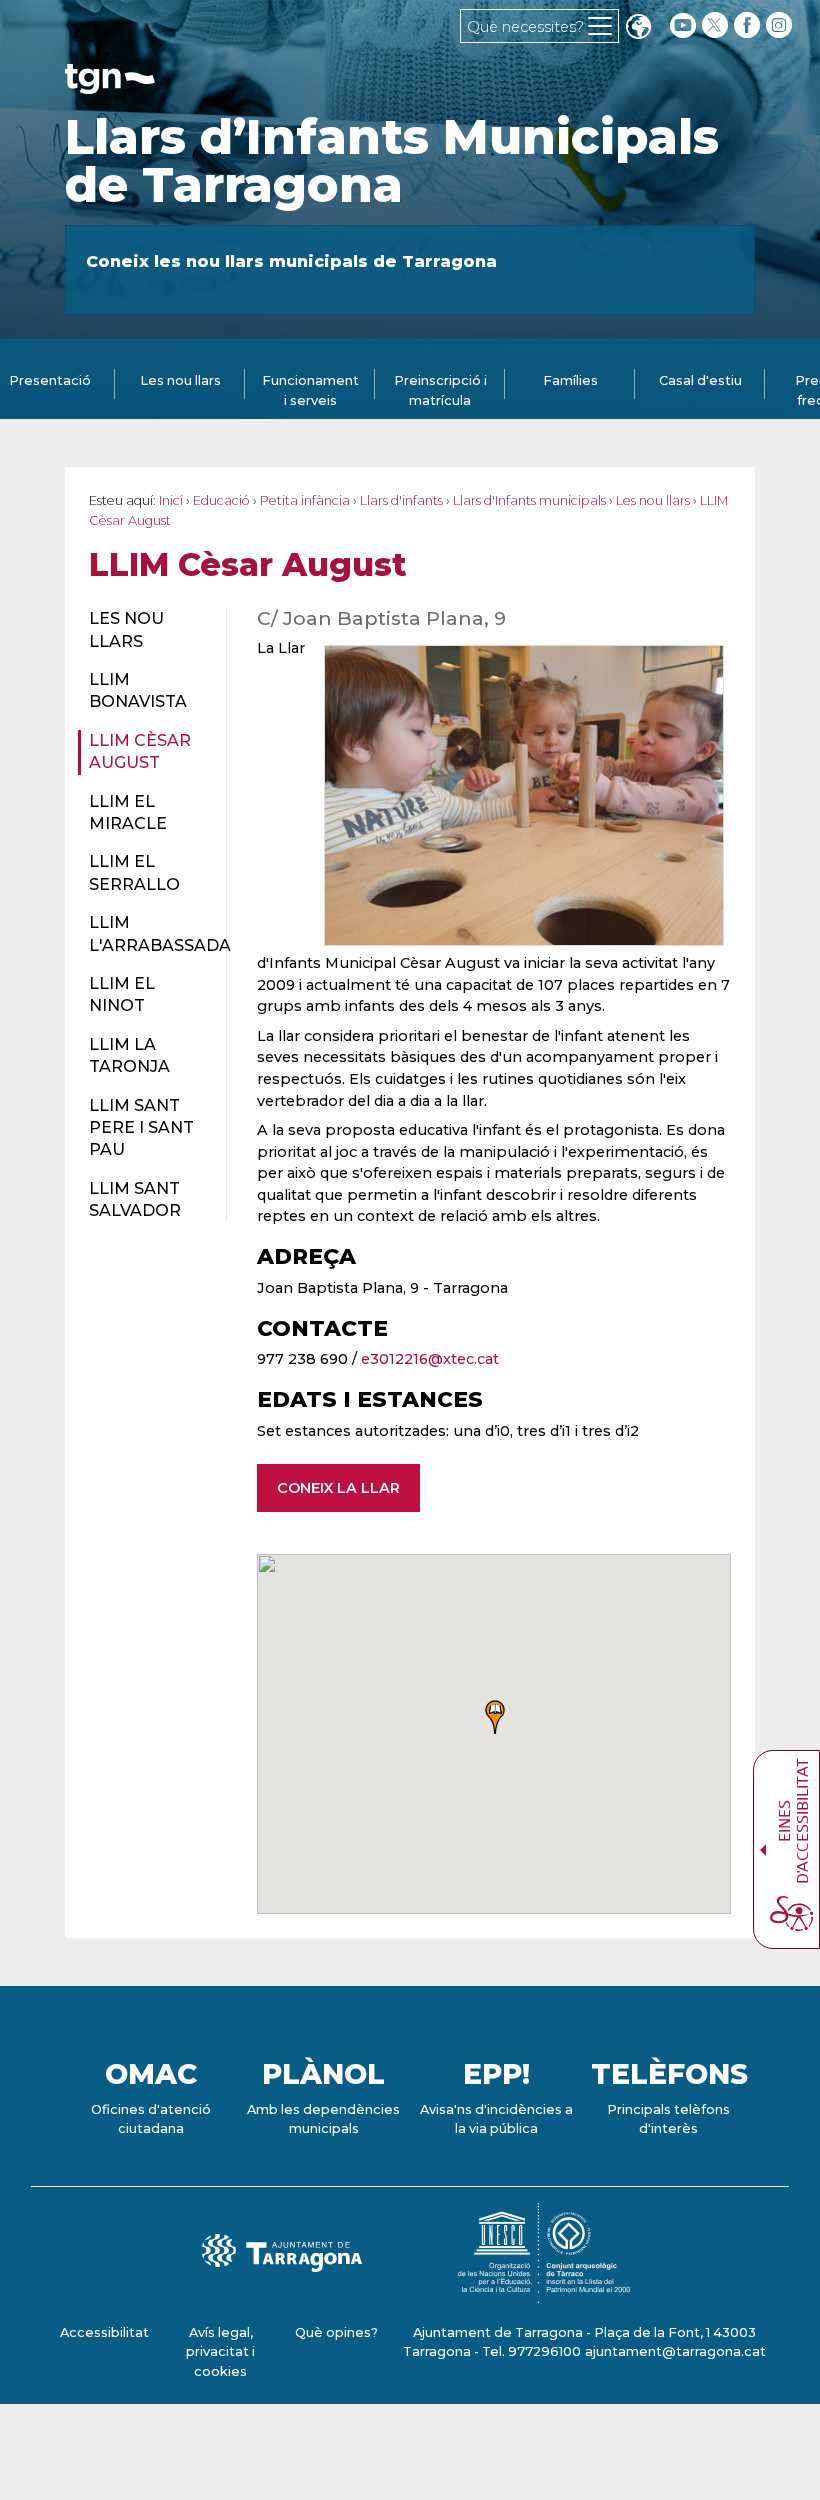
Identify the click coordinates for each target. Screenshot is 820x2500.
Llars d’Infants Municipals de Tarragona (392, 161)
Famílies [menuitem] (570, 380)
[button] (638, 28)
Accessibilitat (104, 2332)
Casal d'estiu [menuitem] (700, 380)
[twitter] (717, 25)
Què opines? (336, 2332)
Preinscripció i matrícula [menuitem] (440, 390)
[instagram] (781, 25)
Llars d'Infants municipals (529, 500)
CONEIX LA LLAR (338, 1488)
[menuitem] (146, 630)
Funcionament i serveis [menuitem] (310, 390)
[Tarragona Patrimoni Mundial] (544, 2293)
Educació (221, 500)
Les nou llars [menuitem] (180, 380)
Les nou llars (653, 500)
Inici (171, 500)
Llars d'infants (401, 500)
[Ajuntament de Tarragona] (110, 84)
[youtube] (683, 25)
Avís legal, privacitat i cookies (220, 2351)
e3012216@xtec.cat (430, 1359)
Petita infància (305, 500)
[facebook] (749, 25)
